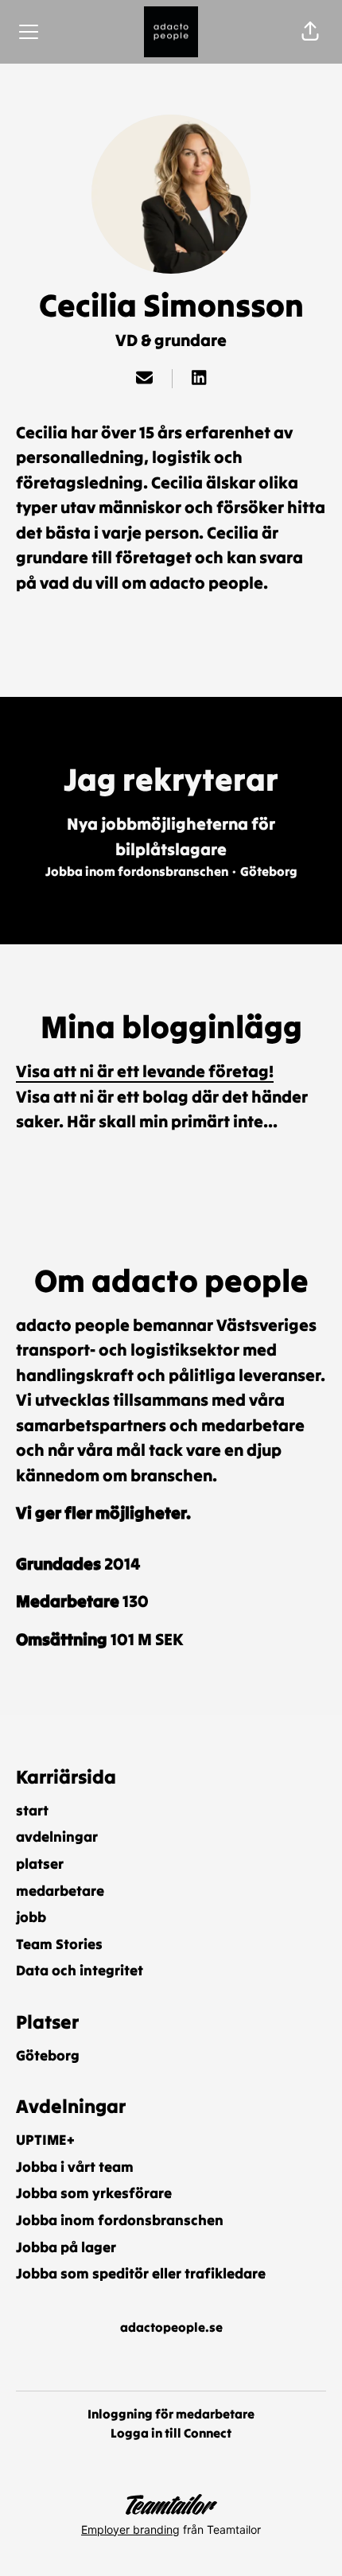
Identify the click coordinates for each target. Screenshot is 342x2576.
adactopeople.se (171, 2327)
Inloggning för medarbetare (171, 2414)
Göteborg (48, 2055)
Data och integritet (80, 1970)
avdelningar (57, 1837)
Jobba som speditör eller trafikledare (141, 2273)
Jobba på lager (66, 2247)
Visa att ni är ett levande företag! (145, 1071)
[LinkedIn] (199, 379)
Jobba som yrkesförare (94, 2193)
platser (40, 1864)
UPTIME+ (45, 2140)
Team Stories (59, 1944)
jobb (31, 1917)
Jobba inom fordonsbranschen (120, 2220)
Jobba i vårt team (75, 2167)
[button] (310, 32)
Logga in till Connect (171, 2433)
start (32, 1810)
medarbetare (60, 1891)
